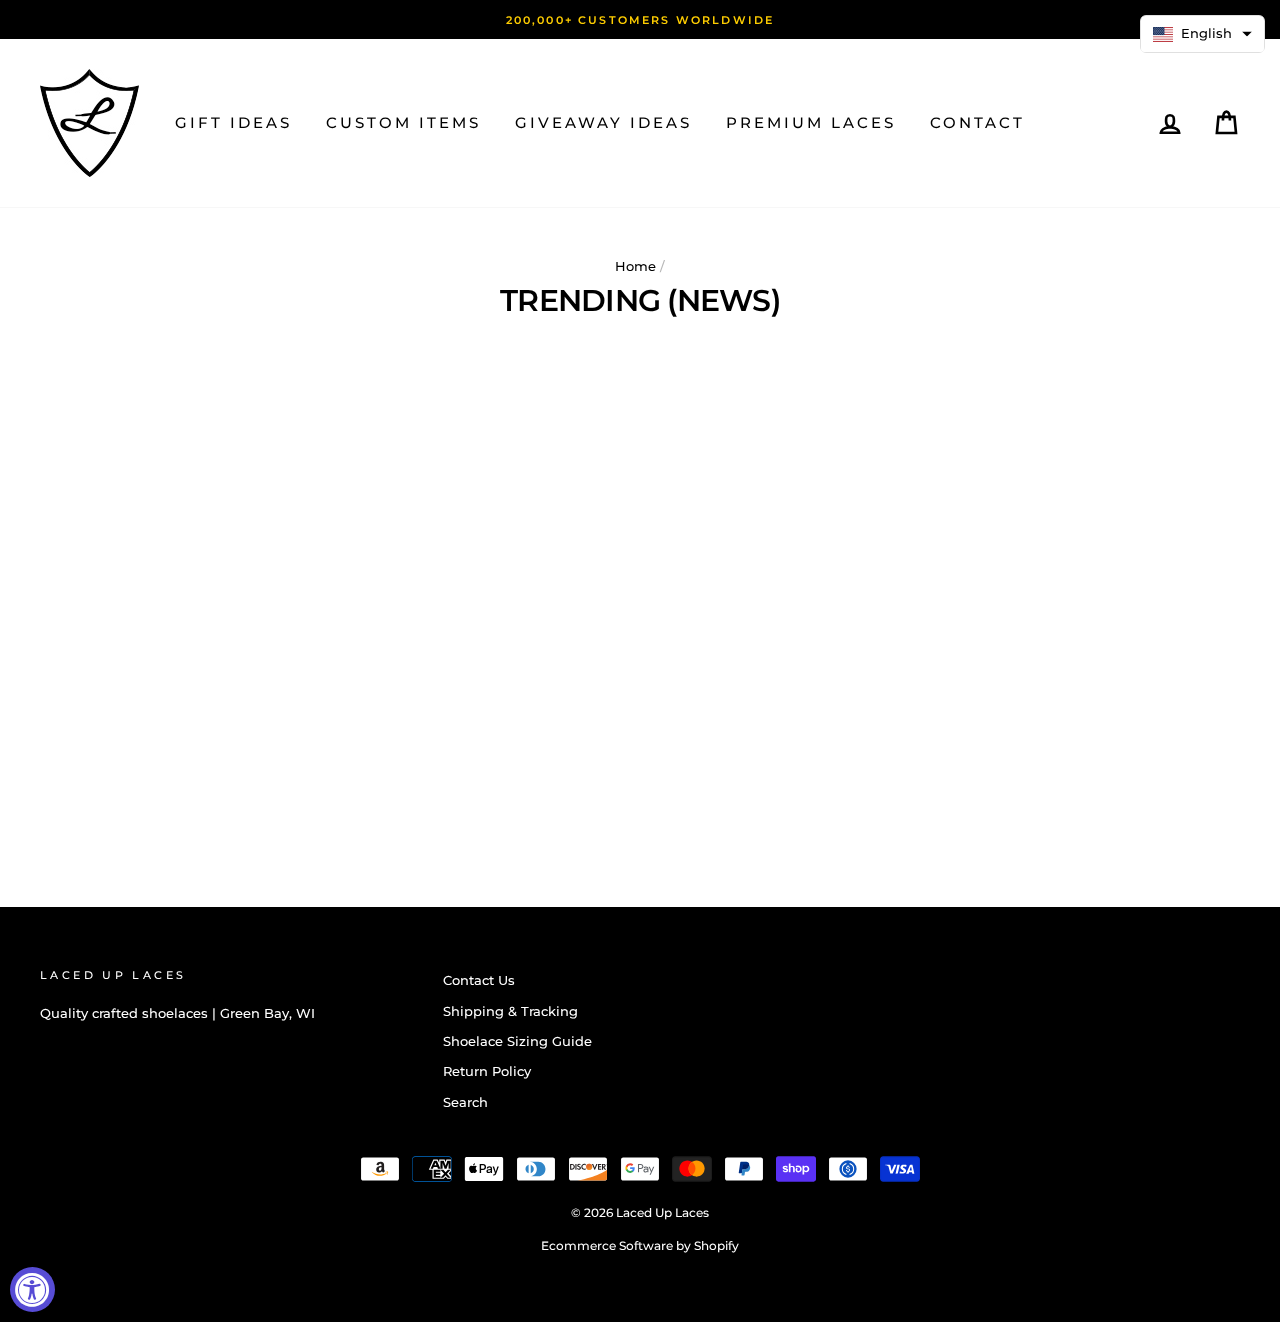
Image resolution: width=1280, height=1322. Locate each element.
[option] (640, 19)
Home (635, 266)
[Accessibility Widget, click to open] (32, 1289)
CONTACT (977, 122)
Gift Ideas (233, 122)
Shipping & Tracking (510, 1011)
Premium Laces (811, 122)
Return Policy (487, 1071)
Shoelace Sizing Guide (517, 1041)
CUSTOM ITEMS (403, 122)
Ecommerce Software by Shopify (640, 1245)
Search (465, 1102)
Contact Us (479, 980)
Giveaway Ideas (603, 122)
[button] (1202, 34)
